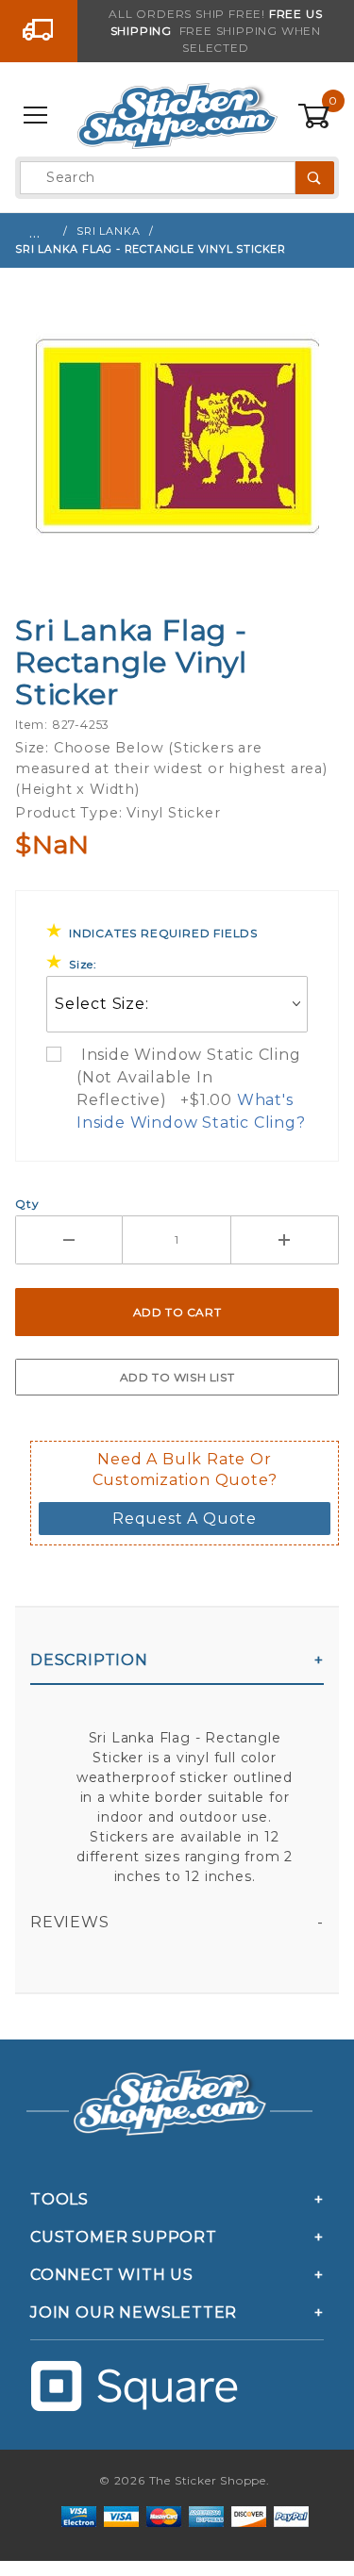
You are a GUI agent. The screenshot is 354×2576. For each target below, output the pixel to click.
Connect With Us (112, 2275)
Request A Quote (185, 1519)
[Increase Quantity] (285, 1240)
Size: (83, 964)
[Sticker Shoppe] (177, 115)
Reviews (70, 1922)
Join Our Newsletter (134, 2312)
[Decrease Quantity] (69, 1240)
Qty (27, 1204)
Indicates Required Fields (163, 933)
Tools (59, 2199)
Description (89, 1660)
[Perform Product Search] (315, 178)
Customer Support (124, 2237)
